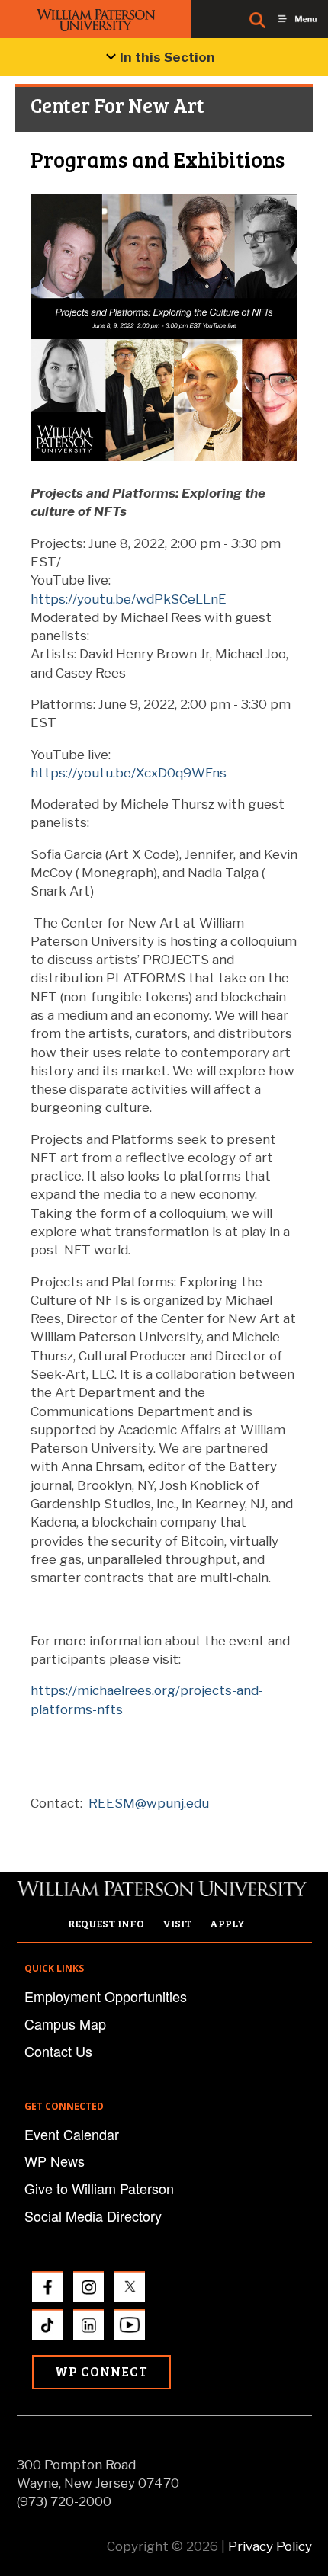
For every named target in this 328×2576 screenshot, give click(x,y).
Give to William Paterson (99, 2188)
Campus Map (65, 2023)
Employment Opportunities (106, 1996)
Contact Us (58, 2051)
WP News (55, 2161)
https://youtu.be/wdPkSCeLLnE (129, 599)
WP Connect (101, 2371)
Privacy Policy (270, 2546)
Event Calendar (72, 2134)
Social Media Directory (93, 2216)
